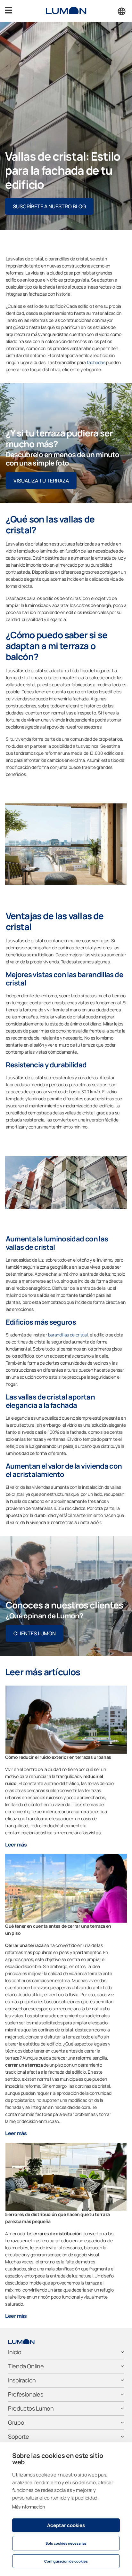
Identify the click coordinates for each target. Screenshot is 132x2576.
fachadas (96, 362)
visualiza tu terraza (41, 481)
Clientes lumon (35, 1633)
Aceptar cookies (66, 2525)
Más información (28, 2507)
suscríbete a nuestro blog (49, 206)
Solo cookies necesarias (66, 2543)
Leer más (16, 1845)
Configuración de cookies (66, 2561)
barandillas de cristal (68, 1335)
